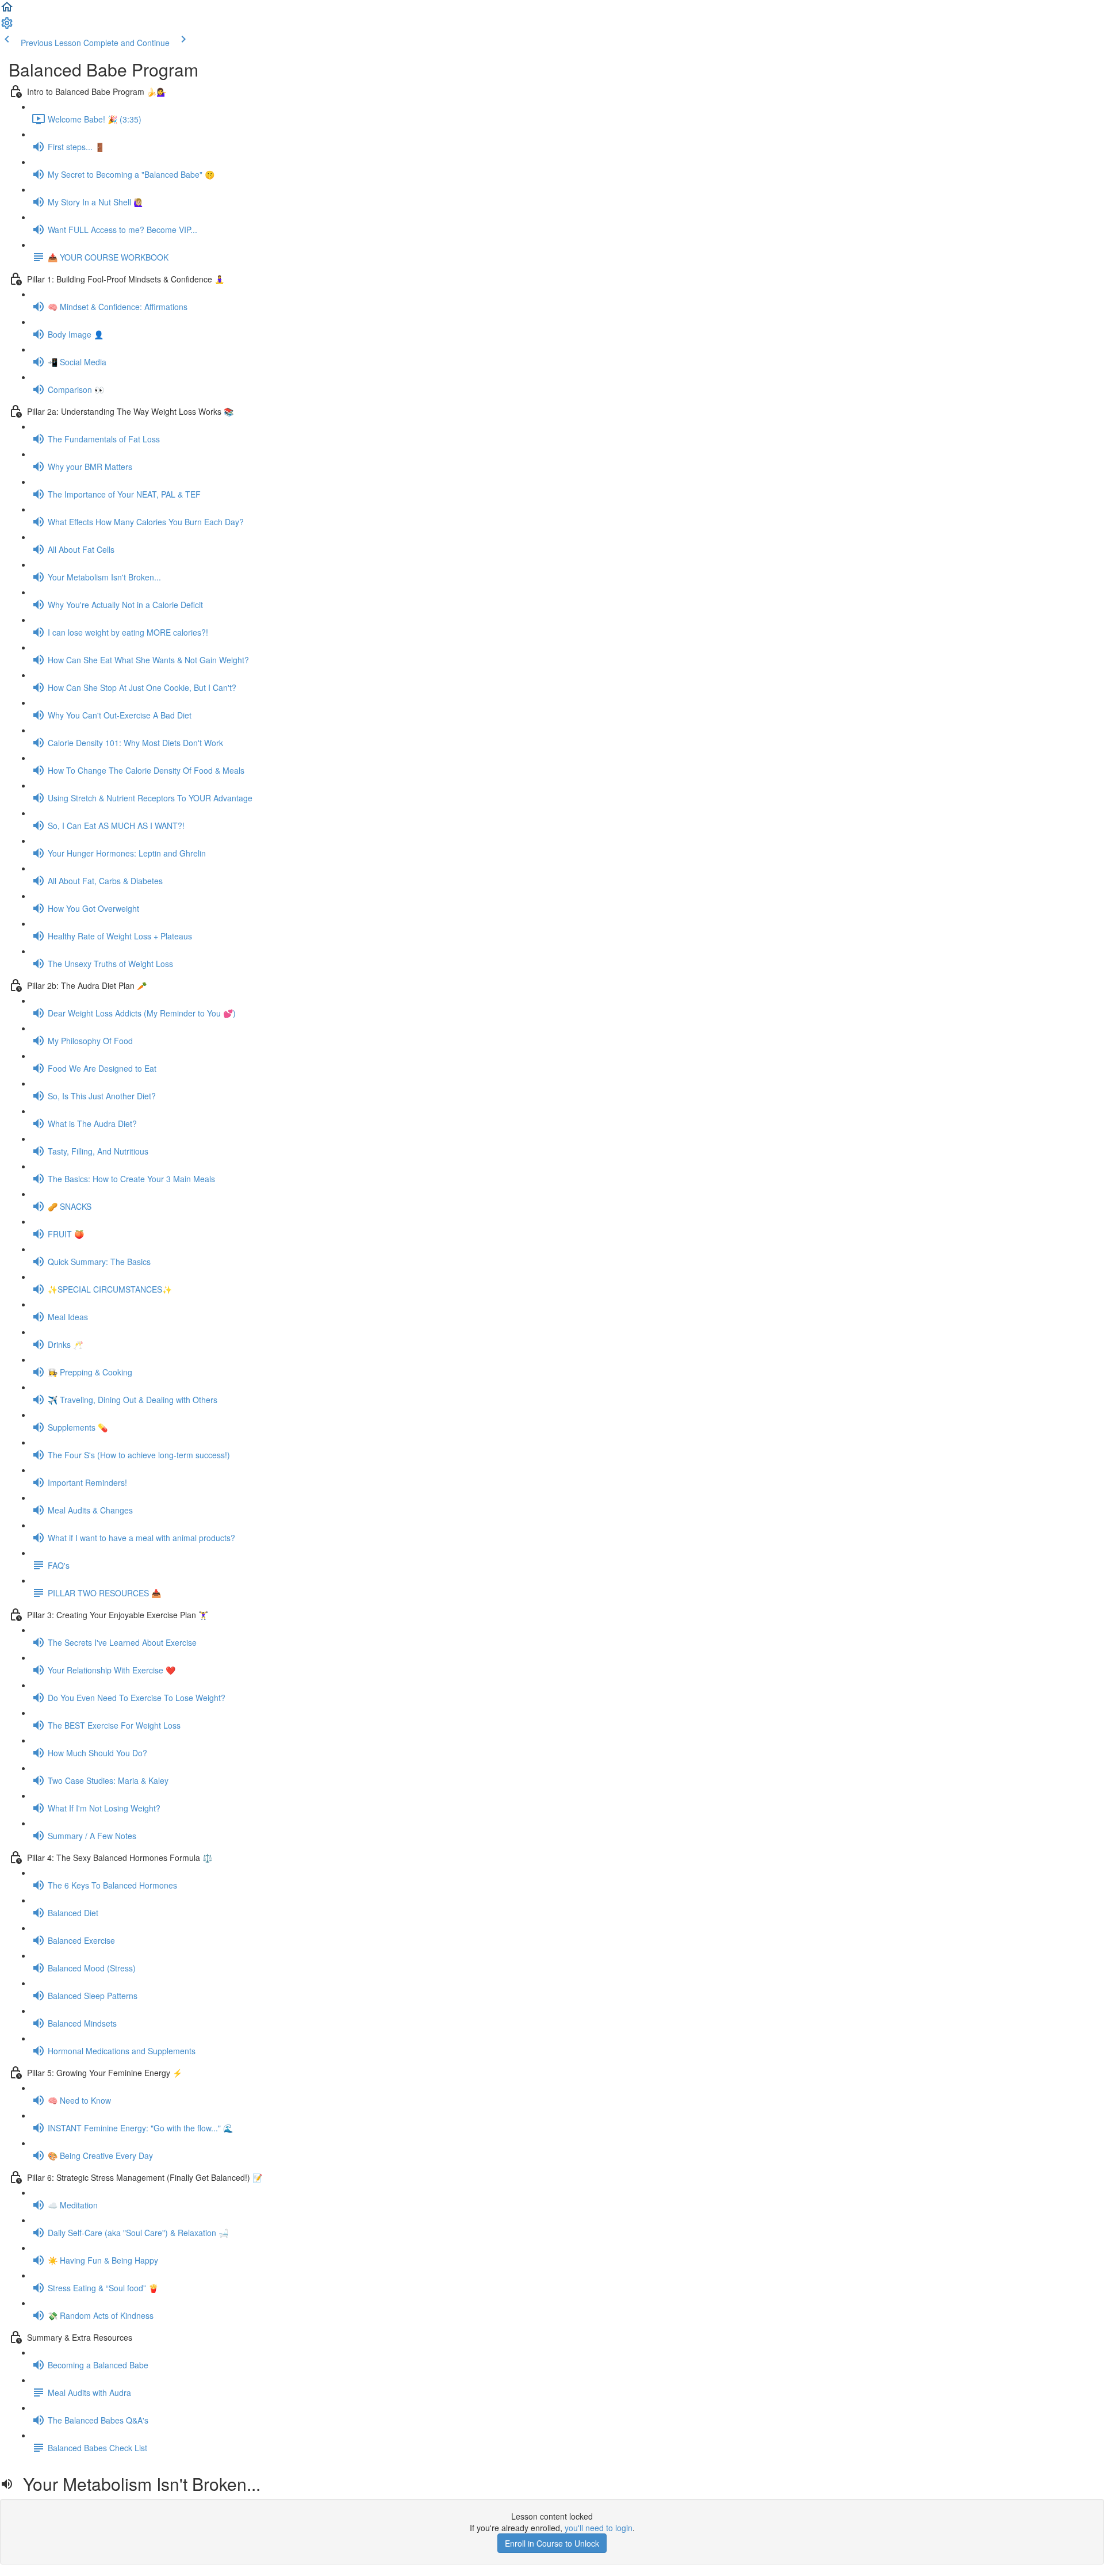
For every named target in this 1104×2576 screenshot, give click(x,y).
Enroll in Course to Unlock (552, 2543)
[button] (7, 10)
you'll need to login (599, 2528)
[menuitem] (7, 26)
